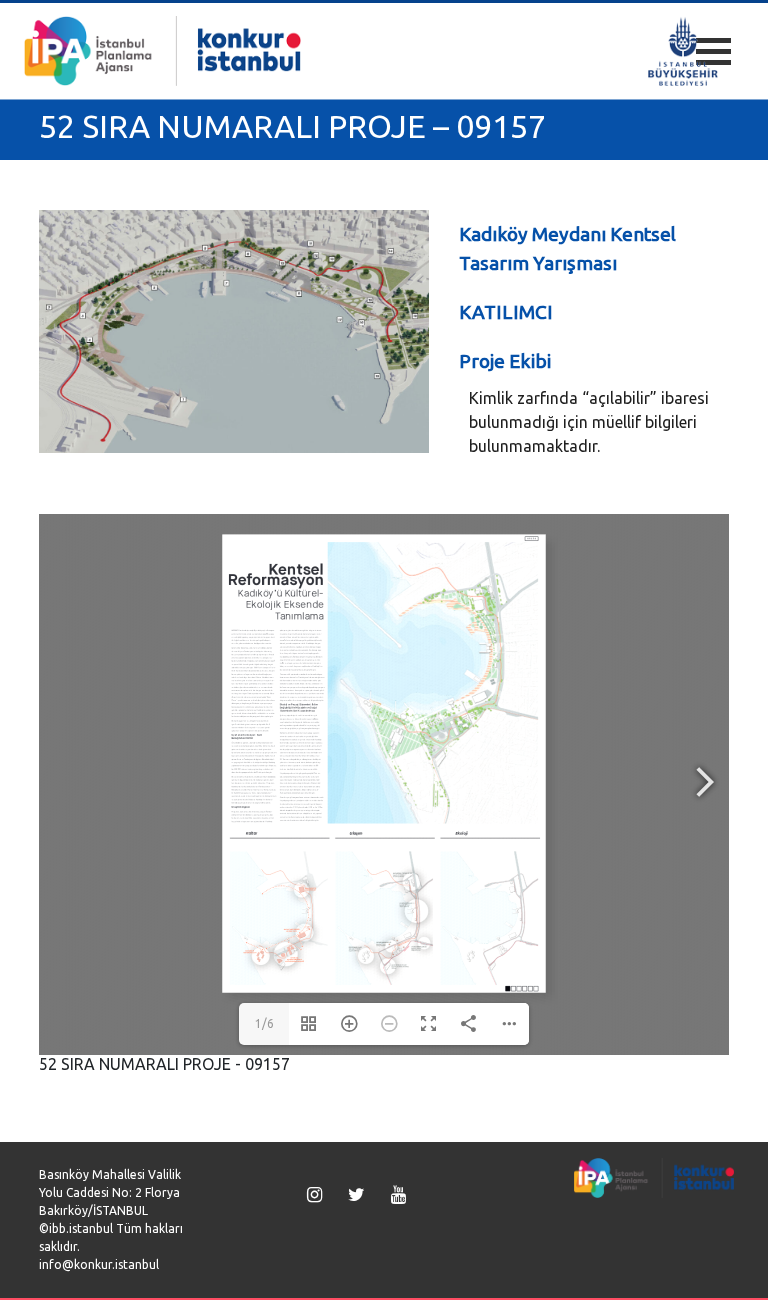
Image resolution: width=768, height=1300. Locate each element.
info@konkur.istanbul (99, 1264)
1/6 (264, 1023)
